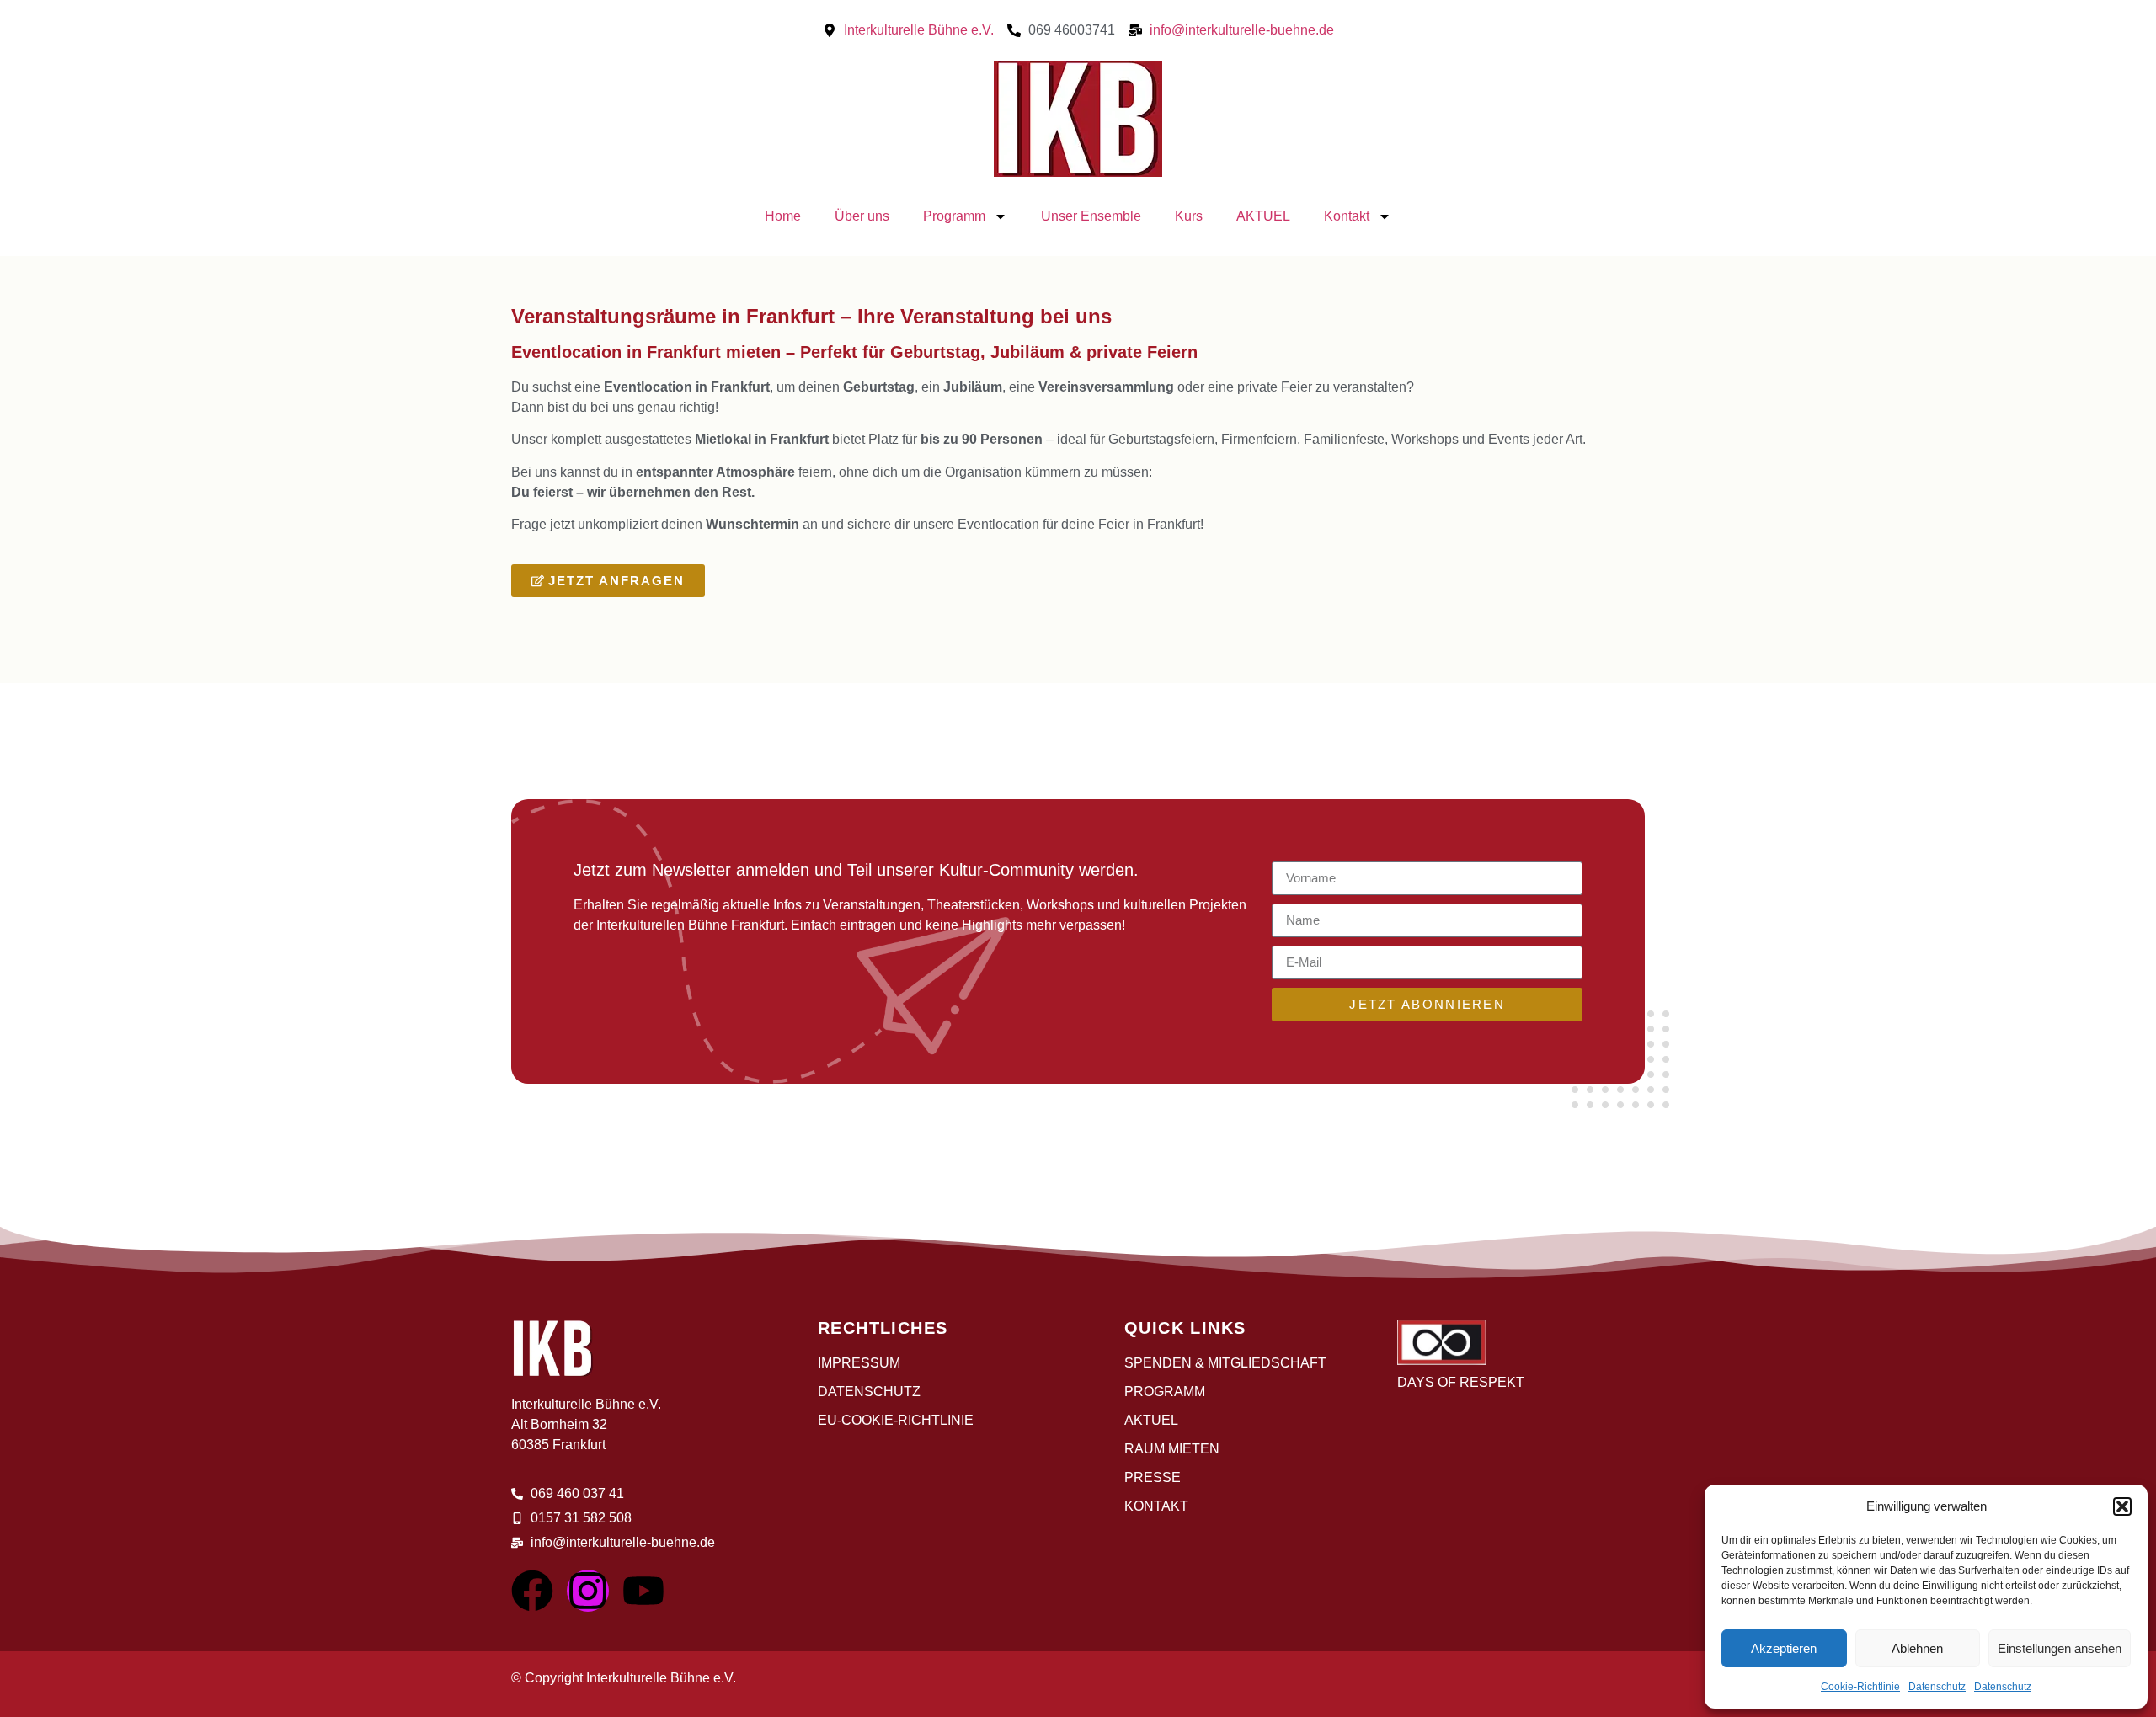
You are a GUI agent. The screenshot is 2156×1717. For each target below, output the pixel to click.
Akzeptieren (1784, 1648)
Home (783, 216)
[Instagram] (588, 1591)
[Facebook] (532, 1591)
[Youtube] (643, 1591)
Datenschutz (1937, 1687)
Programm (954, 216)
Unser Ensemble (1091, 216)
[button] (2122, 1506)
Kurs (1189, 216)
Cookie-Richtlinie (1860, 1687)
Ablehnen (1917, 1648)
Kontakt (1347, 216)
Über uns (862, 216)
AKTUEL (1263, 216)
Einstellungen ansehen (2060, 1648)
